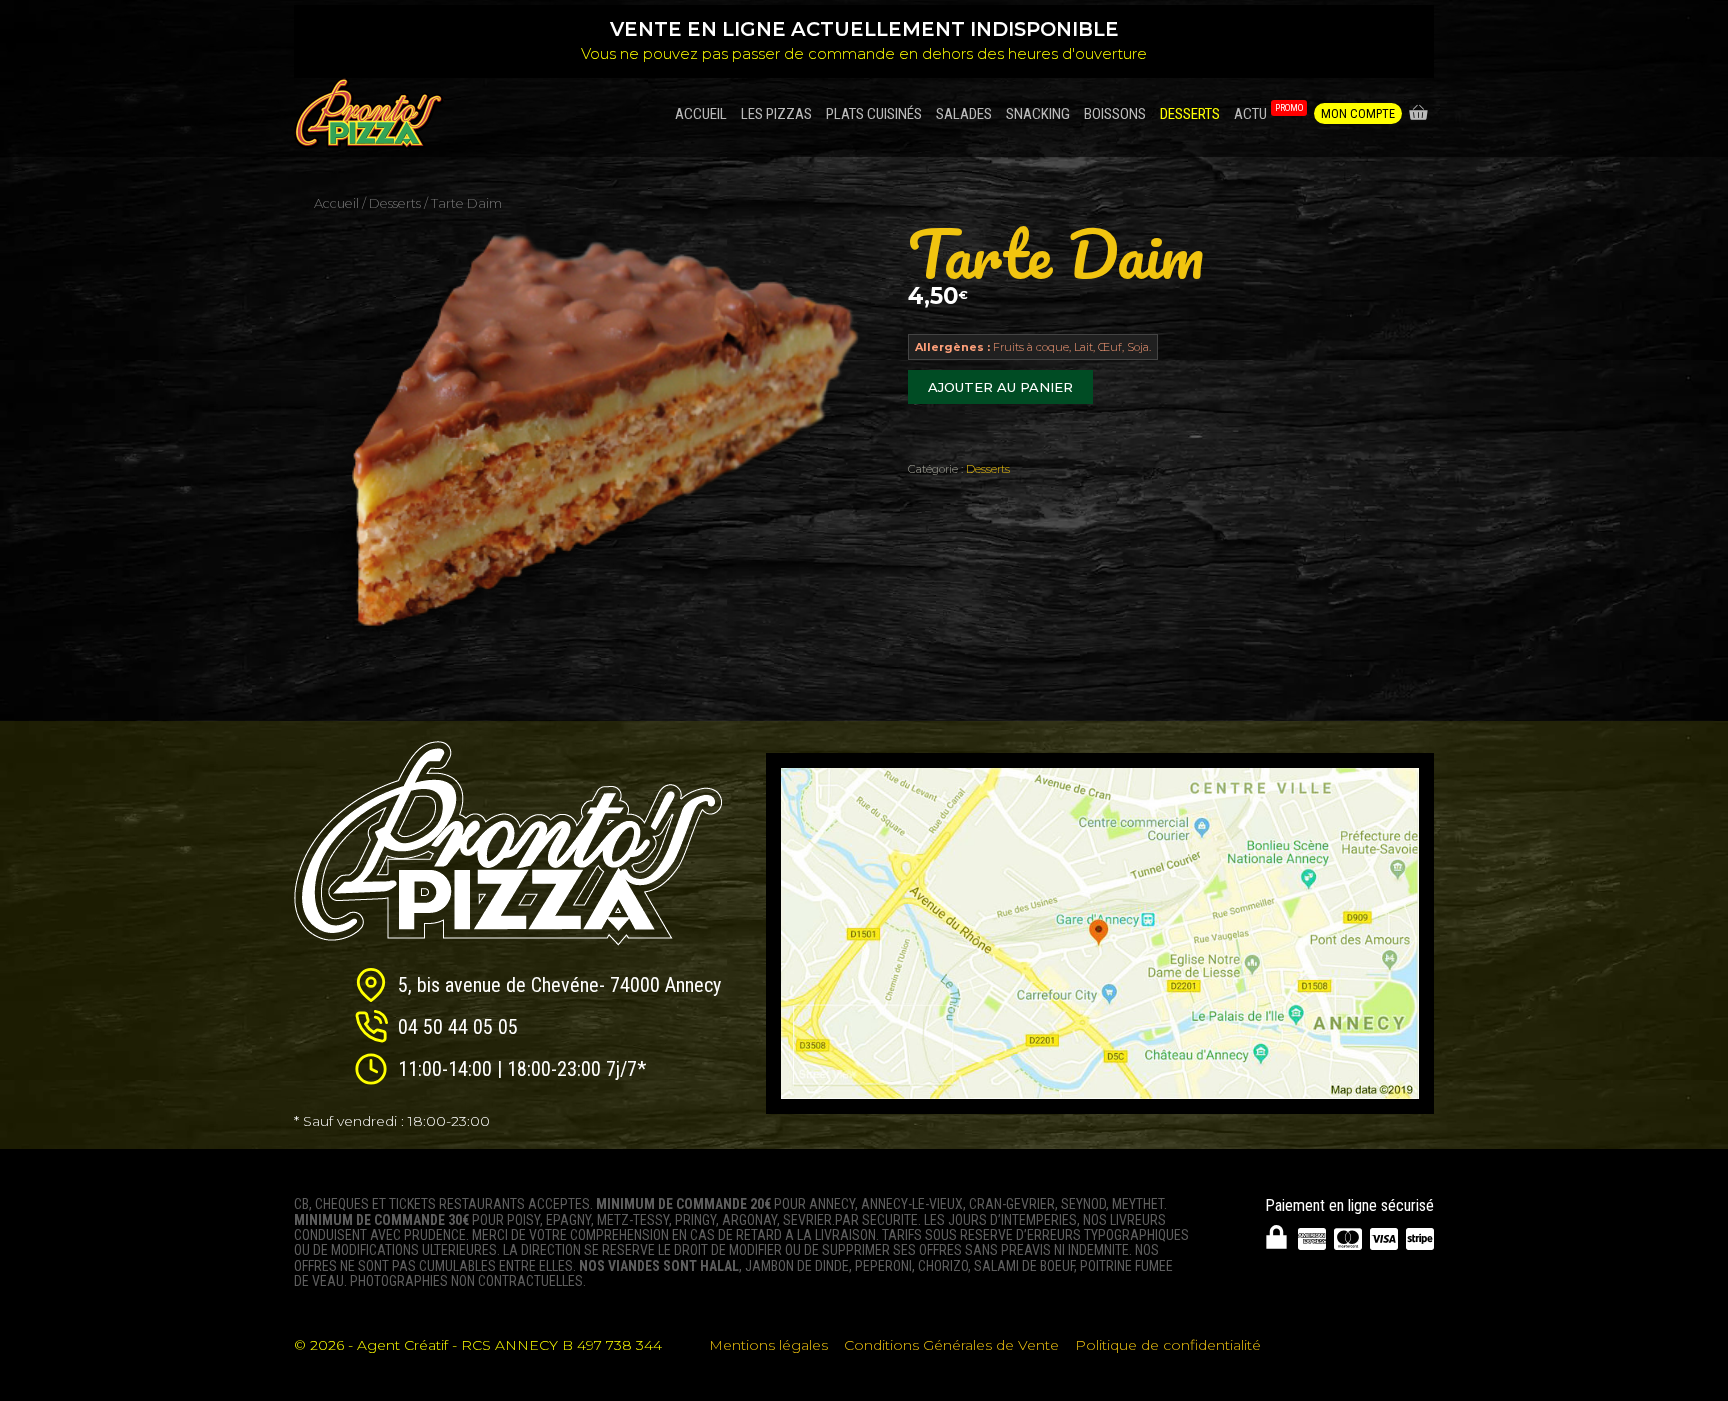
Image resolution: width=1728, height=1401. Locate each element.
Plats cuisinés (874, 114)
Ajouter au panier (1000, 387)
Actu (1268, 113)
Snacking (1038, 114)
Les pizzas (776, 114)
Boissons (1115, 114)
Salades (964, 114)
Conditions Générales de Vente (951, 1345)
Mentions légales (768, 1345)
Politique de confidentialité (1168, 1345)
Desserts (1190, 114)
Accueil (701, 114)
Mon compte (1358, 113)
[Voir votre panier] (1418, 114)
